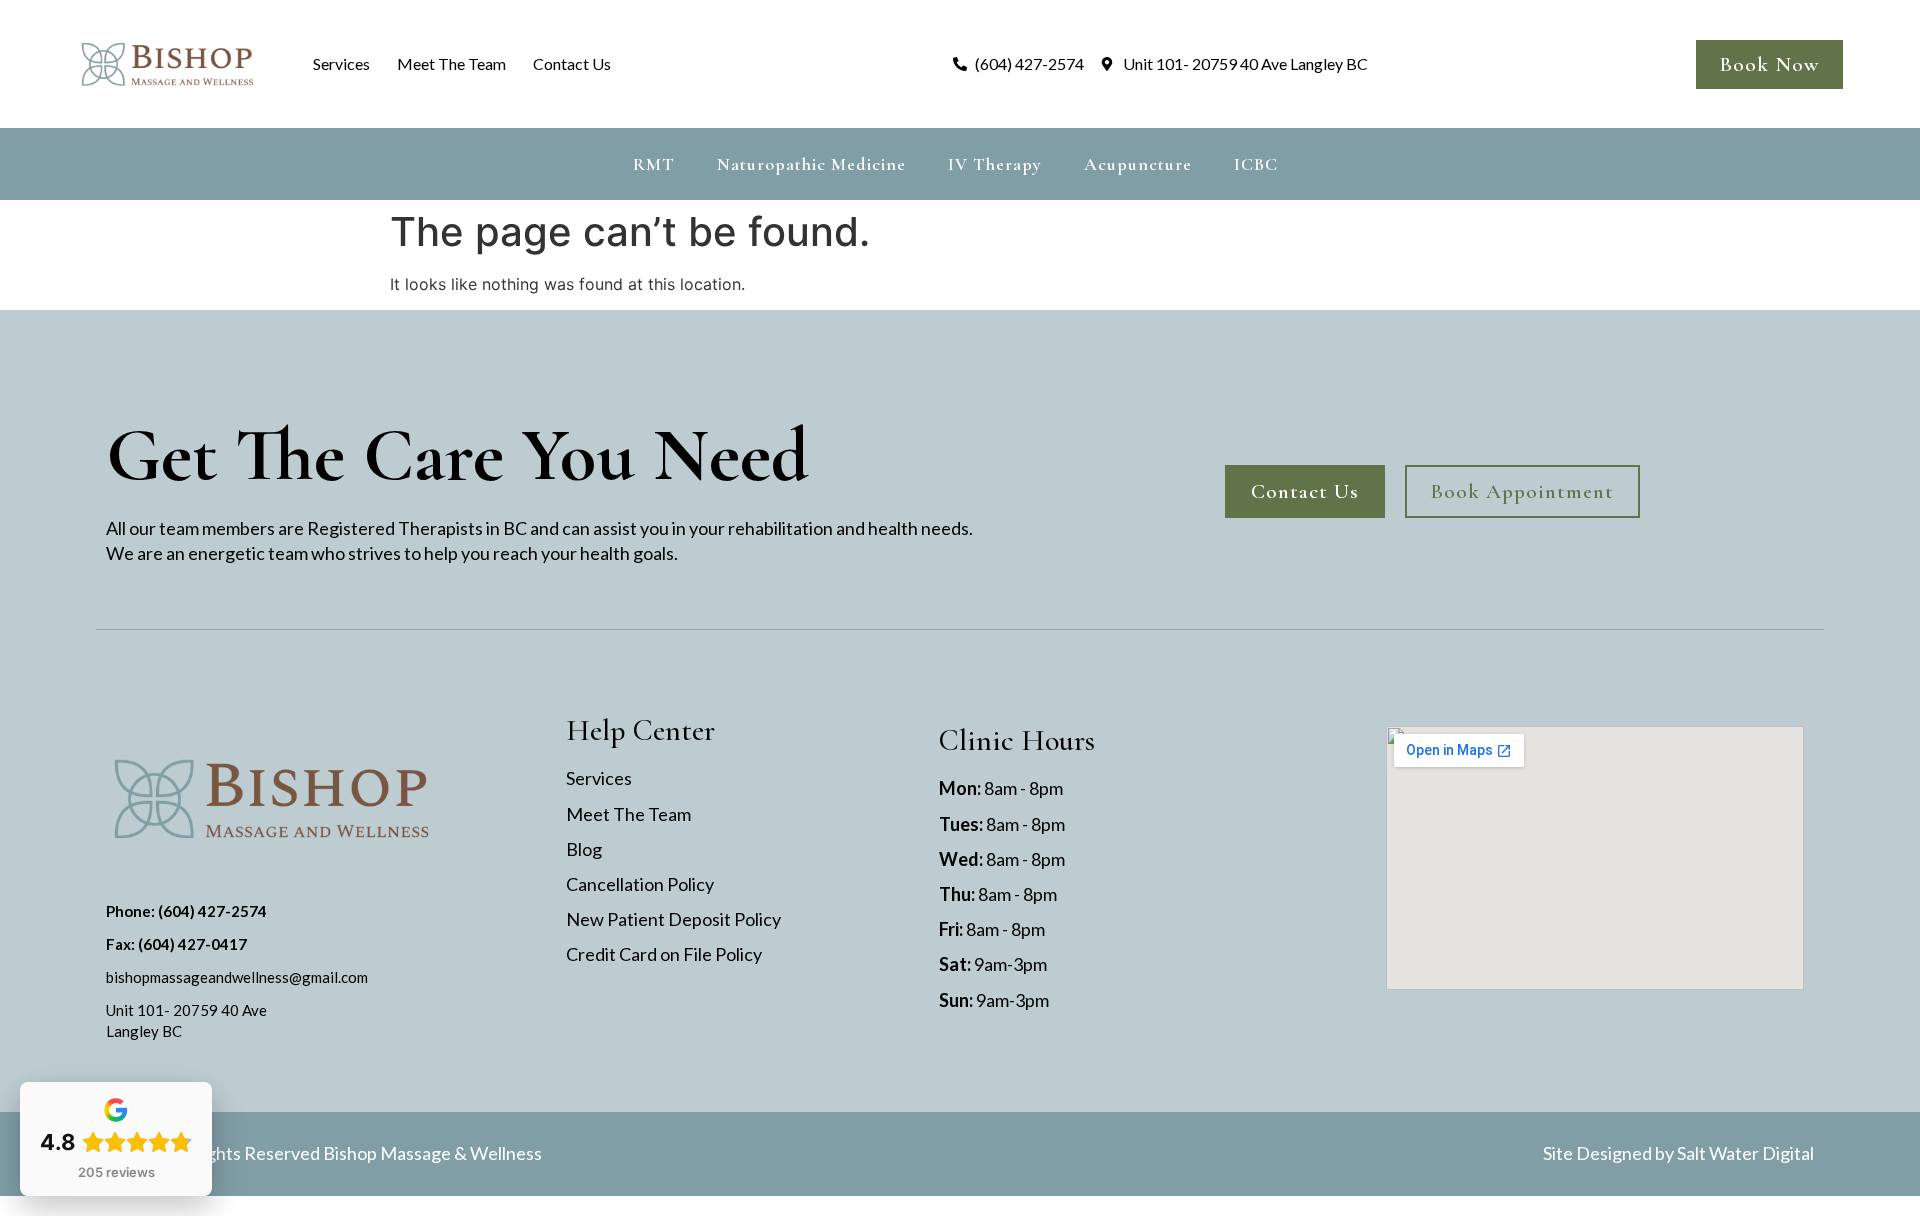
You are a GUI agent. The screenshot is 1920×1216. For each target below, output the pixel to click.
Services (341, 63)
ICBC (1256, 164)
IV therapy (995, 164)
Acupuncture (1138, 164)
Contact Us (572, 63)
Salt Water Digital (1745, 1153)
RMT (654, 164)
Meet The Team (451, 63)
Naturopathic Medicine (811, 164)
